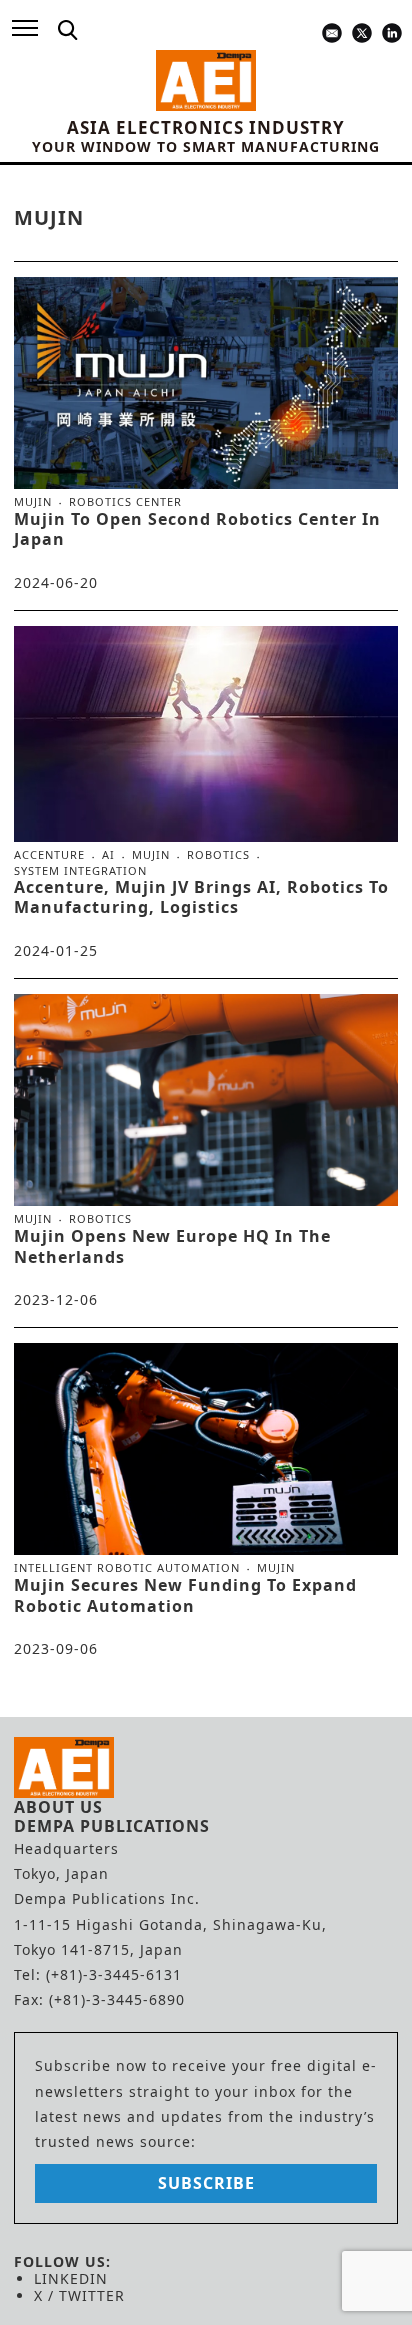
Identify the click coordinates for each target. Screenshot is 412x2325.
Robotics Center (125, 501)
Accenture (49, 855)
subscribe (206, 2183)
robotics (218, 855)
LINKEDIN (71, 2278)
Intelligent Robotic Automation (127, 1568)
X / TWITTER (79, 2295)
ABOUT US (58, 1807)
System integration (80, 870)
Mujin (33, 502)
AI (108, 855)
